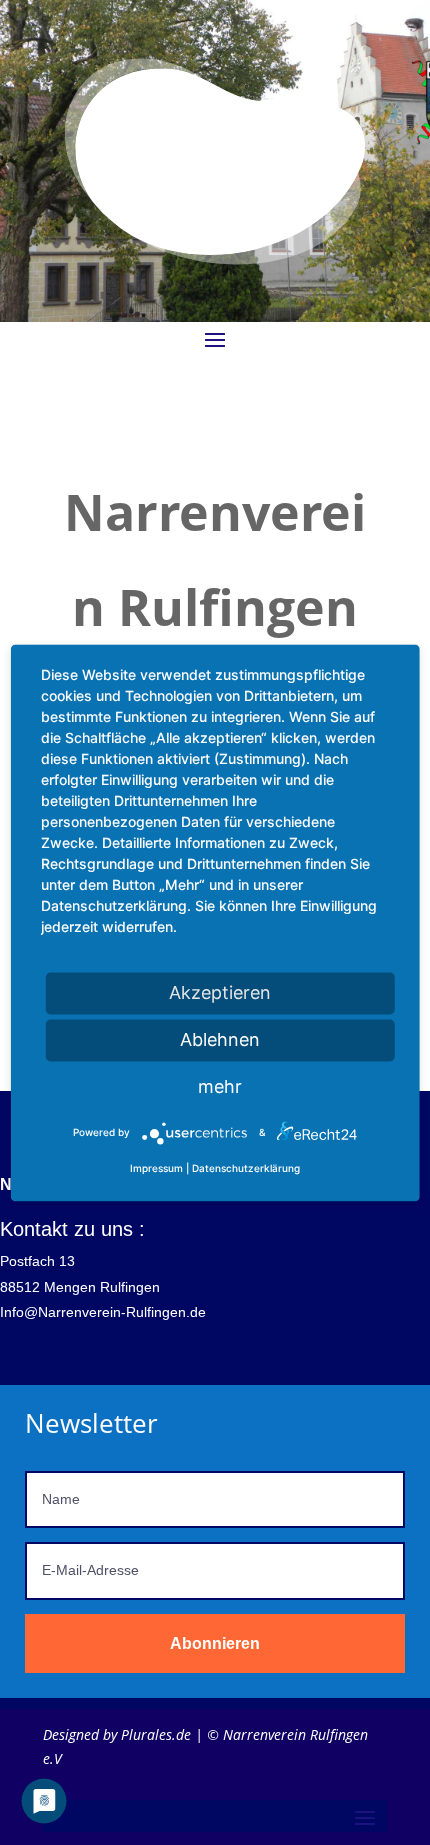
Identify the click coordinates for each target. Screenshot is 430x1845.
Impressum (156, 1168)
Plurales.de (156, 1734)
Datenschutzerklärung (246, 1168)
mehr (220, 1086)
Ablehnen (220, 1039)
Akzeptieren (220, 992)
